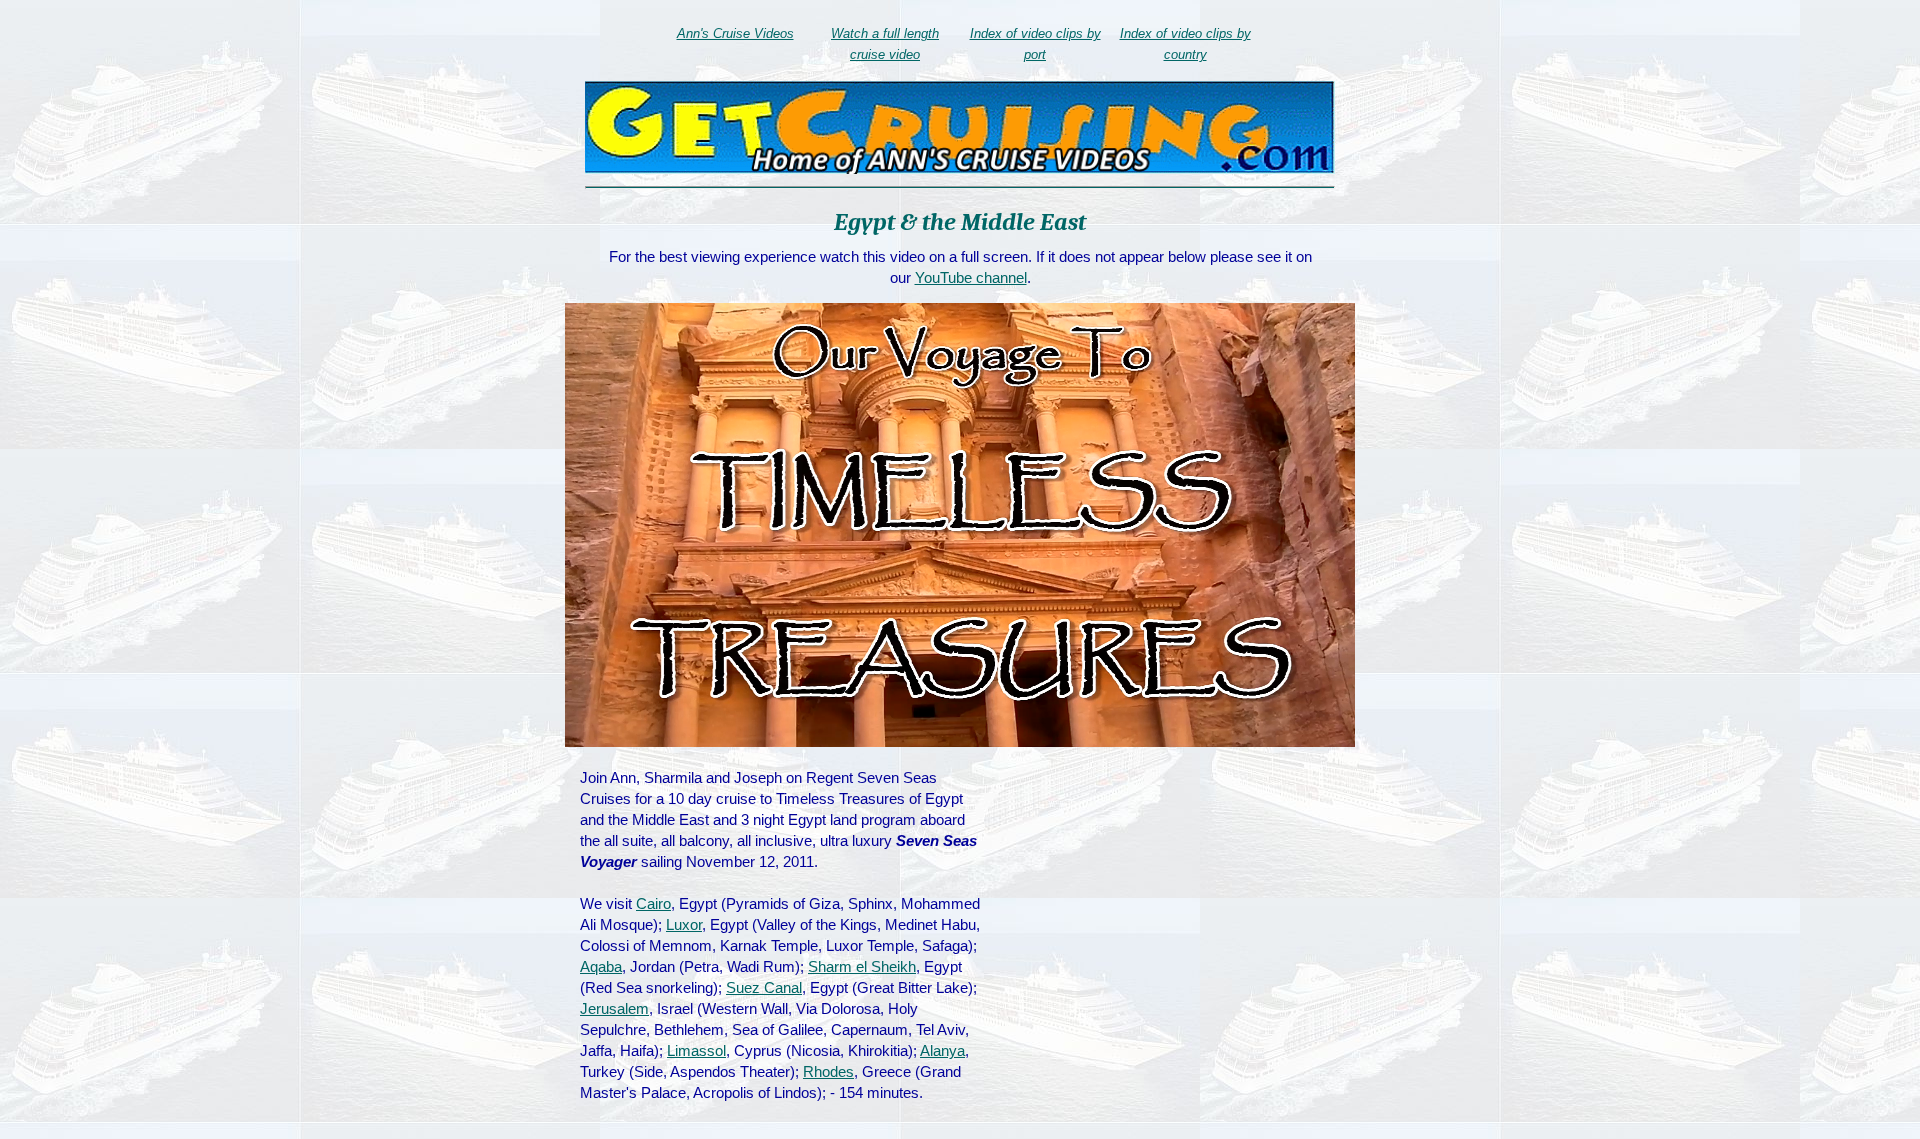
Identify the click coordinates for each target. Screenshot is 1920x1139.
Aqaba (601, 966)
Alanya (942, 1050)
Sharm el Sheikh (862, 966)
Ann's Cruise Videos (735, 33)
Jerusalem (614, 1008)
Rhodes (828, 1071)
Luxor (684, 924)
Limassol (696, 1050)
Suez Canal (764, 987)
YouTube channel (971, 277)
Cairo (653, 903)
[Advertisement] (1177, 912)
